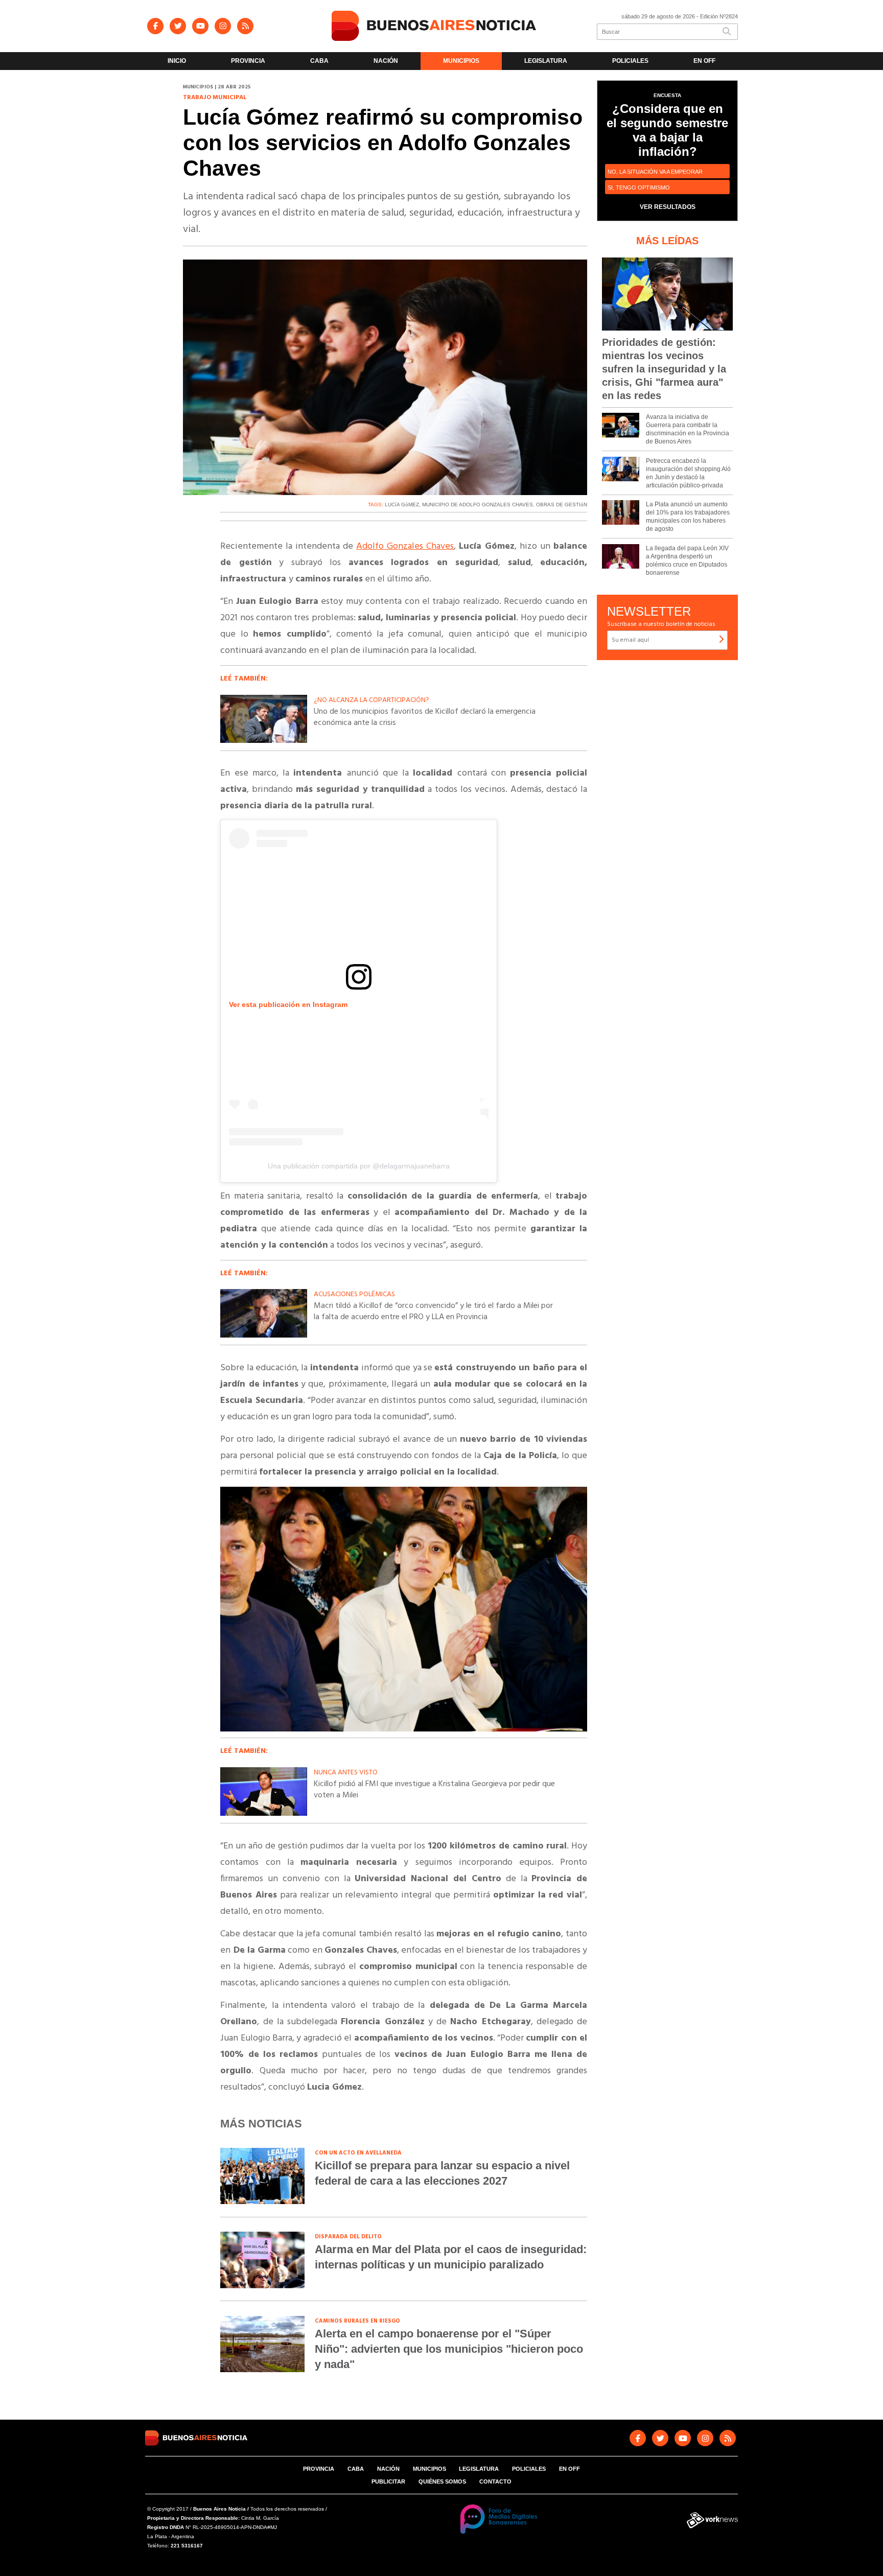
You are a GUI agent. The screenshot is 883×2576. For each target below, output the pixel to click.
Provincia (248, 61)
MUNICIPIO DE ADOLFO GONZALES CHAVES (478, 505)
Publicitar (388, 2481)
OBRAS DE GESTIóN (562, 505)
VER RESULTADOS (668, 207)
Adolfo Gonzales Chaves (405, 546)
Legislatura (546, 61)
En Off (704, 61)
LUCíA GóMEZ (402, 505)
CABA (319, 61)
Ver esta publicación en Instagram (288, 1004)
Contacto (495, 2481)
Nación (386, 61)
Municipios (461, 61)
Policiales (630, 61)
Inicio (177, 61)
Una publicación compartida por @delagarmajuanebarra (359, 1166)
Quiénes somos (442, 2481)
